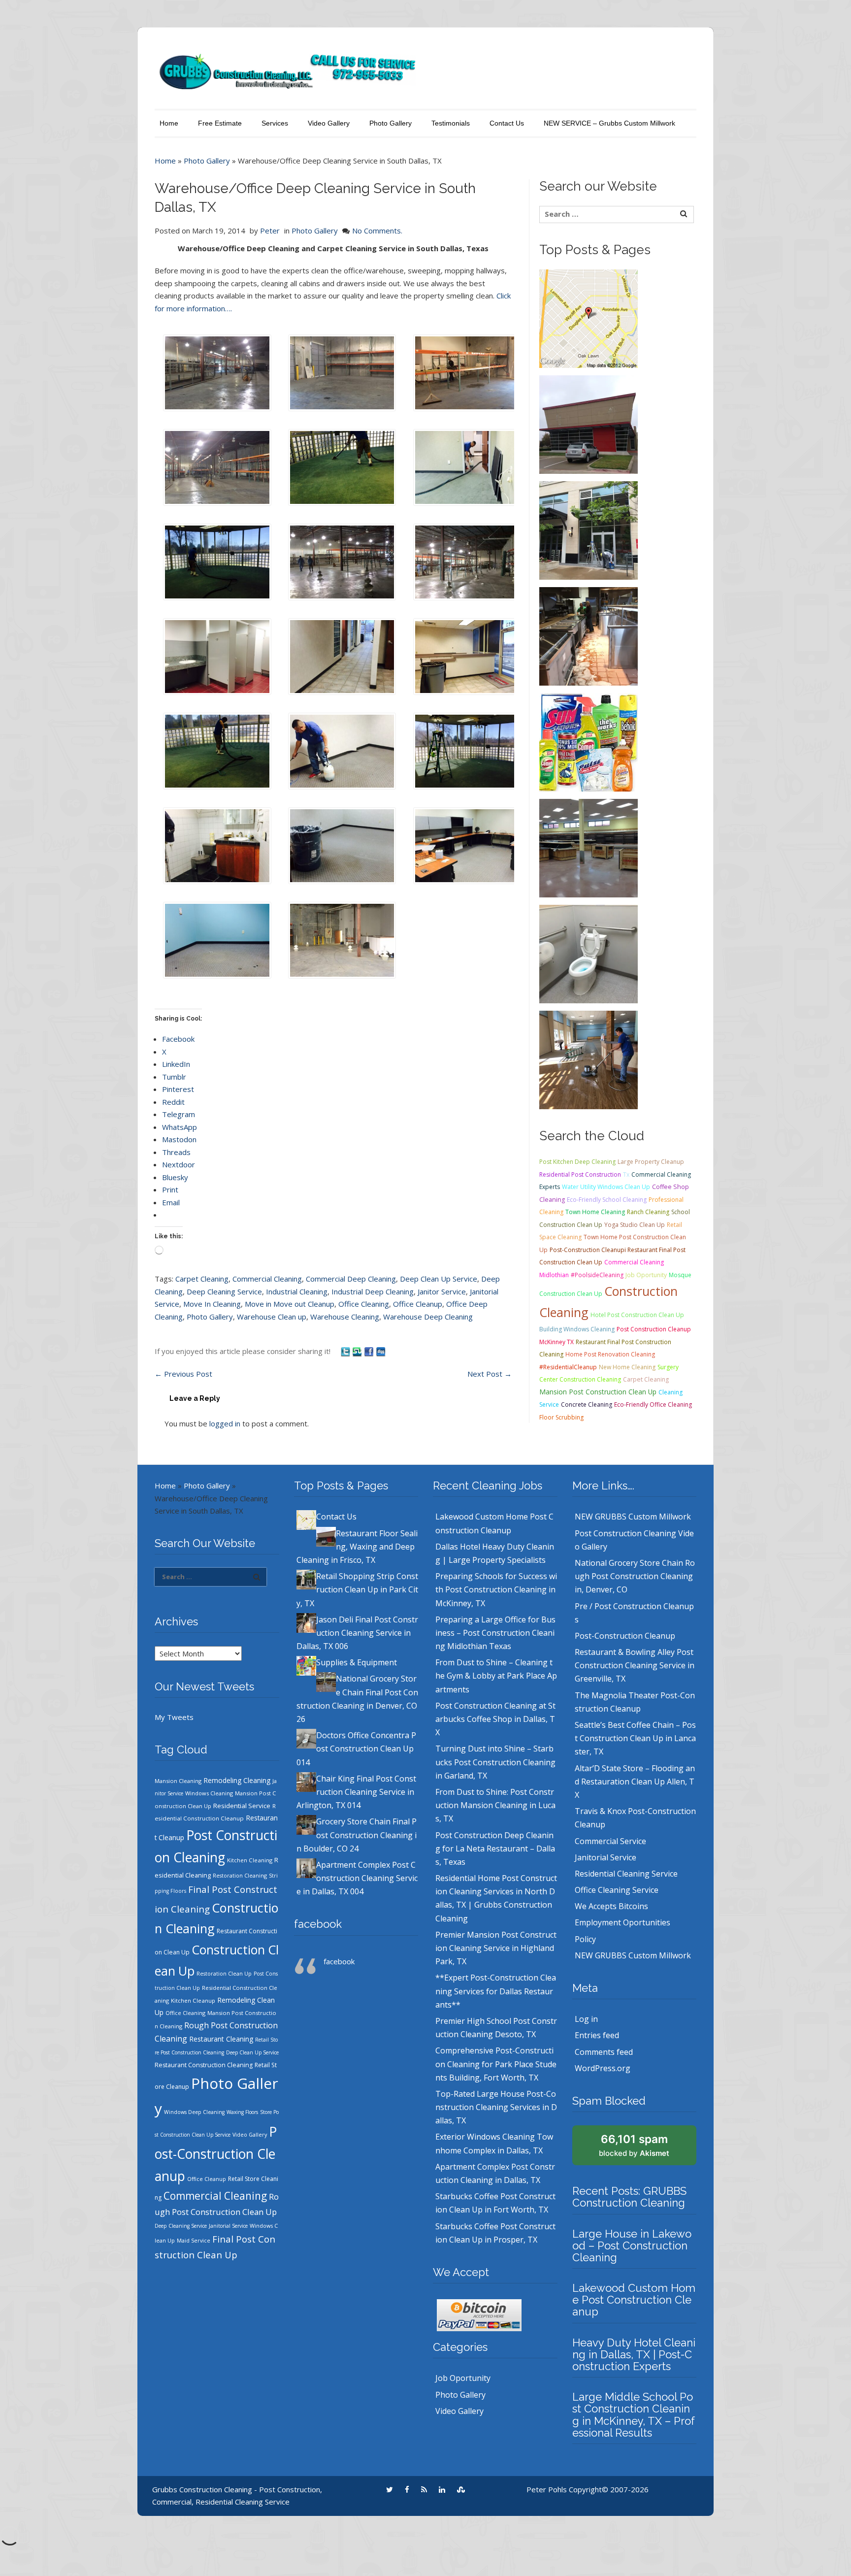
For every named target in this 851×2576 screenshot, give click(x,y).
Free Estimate (220, 123)
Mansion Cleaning (178, 1781)
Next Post (490, 1374)
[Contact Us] (589, 318)
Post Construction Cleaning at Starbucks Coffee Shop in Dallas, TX (495, 1719)
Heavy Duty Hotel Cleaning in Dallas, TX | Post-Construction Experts (634, 2354)
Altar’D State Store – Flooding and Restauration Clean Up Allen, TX (635, 1782)
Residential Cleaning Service (626, 1874)
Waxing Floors (242, 2112)
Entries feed (597, 2035)
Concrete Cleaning (587, 1404)
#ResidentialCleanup (568, 1367)
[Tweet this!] (346, 1351)
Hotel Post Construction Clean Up (637, 1315)
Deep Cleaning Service (224, 1291)
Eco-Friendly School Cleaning (607, 1200)
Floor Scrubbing (561, 1417)
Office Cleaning (364, 1304)
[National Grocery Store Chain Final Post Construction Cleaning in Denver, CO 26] (589, 847)
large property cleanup (651, 1162)
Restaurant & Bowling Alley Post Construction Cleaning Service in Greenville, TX (635, 1665)
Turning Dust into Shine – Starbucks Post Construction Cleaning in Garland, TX (495, 1762)
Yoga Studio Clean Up (635, 1225)
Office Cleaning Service (617, 1890)
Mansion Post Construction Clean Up (598, 1392)
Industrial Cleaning (297, 1291)
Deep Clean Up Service (439, 1279)
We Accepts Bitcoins (611, 1906)
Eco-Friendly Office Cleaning (653, 1404)
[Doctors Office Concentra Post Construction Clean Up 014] (589, 953)
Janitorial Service (228, 2226)
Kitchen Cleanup (193, 2000)
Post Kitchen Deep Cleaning (577, 1162)
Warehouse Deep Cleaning (428, 1317)
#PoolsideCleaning (597, 1275)
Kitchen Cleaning (250, 1860)
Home (169, 123)
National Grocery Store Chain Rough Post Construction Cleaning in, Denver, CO (635, 1576)
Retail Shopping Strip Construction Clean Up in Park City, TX (357, 1589)
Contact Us (507, 123)
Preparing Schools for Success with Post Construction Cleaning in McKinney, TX (496, 1589)
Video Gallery (329, 123)
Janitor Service (442, 1291)
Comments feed (604, 2052)
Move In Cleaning (212, 1304)
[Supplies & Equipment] (589, 741)
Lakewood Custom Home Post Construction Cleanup (634, 2300)
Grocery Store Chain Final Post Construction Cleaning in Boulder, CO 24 (357, 1835)
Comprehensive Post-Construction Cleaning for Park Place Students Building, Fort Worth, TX (496, 2064)
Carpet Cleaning (202, 1279)
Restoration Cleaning (240, 1876)
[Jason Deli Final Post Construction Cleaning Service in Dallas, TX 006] (589, 635)
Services (275, 123)
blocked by (634, 2145)
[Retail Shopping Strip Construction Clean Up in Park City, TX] (589, 529)
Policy (585, 1939)
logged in (225, 1423)
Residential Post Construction (580, 1174)
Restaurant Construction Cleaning (204, 2065)
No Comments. (377, 231)
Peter (270, 231)
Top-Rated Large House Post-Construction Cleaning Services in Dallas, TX (496, 2107)
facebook (318, 1924)
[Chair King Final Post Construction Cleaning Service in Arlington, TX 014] (589, 1059)
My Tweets (174, 1717)
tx (626, 1174)
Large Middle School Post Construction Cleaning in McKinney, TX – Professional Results (634, 2415)
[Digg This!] (381, 1351)
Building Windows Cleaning (577, 1329)
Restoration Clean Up (224, 1974)
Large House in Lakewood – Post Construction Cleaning (632, 2246)
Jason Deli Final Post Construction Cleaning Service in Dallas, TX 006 (357, 1633)
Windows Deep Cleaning (194, 2112)
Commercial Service (610, 1841)
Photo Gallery (391, 123)
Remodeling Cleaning (237, 1780)
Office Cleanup (418, 1304)
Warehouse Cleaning (345, 1317)
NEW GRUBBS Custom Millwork (633, 1517)
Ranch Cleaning (648, 1212)
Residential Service (242, 1806)
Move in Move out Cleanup (290, 1304)
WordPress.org (603, 2068)
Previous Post (183, 1374)
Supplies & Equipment (357, 1662)
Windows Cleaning (209, 1793)
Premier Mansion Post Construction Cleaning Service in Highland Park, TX (496, 1948)
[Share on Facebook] (370, 1351)
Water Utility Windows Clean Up (606, 1187)
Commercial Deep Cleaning (351, 1279)
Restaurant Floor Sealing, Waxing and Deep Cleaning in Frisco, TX (357, 1547)
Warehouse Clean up (272, 1317)
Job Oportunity (646, 1275)
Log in (586, 2019)
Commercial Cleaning (267, 1279)
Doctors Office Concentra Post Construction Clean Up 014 (356, 1749)
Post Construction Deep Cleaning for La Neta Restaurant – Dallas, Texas (495, 1849)
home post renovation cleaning (610, 1354)
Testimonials (451, 123)
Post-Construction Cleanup (216, 2154)
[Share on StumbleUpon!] (358, 1351)
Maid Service (194, 2241)
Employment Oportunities (622, 1922)
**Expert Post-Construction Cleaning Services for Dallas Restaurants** (496, 1991)
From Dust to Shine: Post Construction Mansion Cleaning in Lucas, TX (495, 1805)
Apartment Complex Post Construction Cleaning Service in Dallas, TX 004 (357, 1878)
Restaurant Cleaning (221, 2039)
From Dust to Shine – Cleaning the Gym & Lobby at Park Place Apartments (496, 1676)
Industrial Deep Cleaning (373, 1291)
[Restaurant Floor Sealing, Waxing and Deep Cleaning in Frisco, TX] (589, 424)
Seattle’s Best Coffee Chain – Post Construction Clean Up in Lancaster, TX (635, 1738)
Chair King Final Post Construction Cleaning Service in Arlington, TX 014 (356, 1792)
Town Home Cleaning (595, 1212)
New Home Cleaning (627, 1367)
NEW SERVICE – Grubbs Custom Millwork (609, 123)
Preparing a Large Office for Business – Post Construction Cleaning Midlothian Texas (495, 1633)
